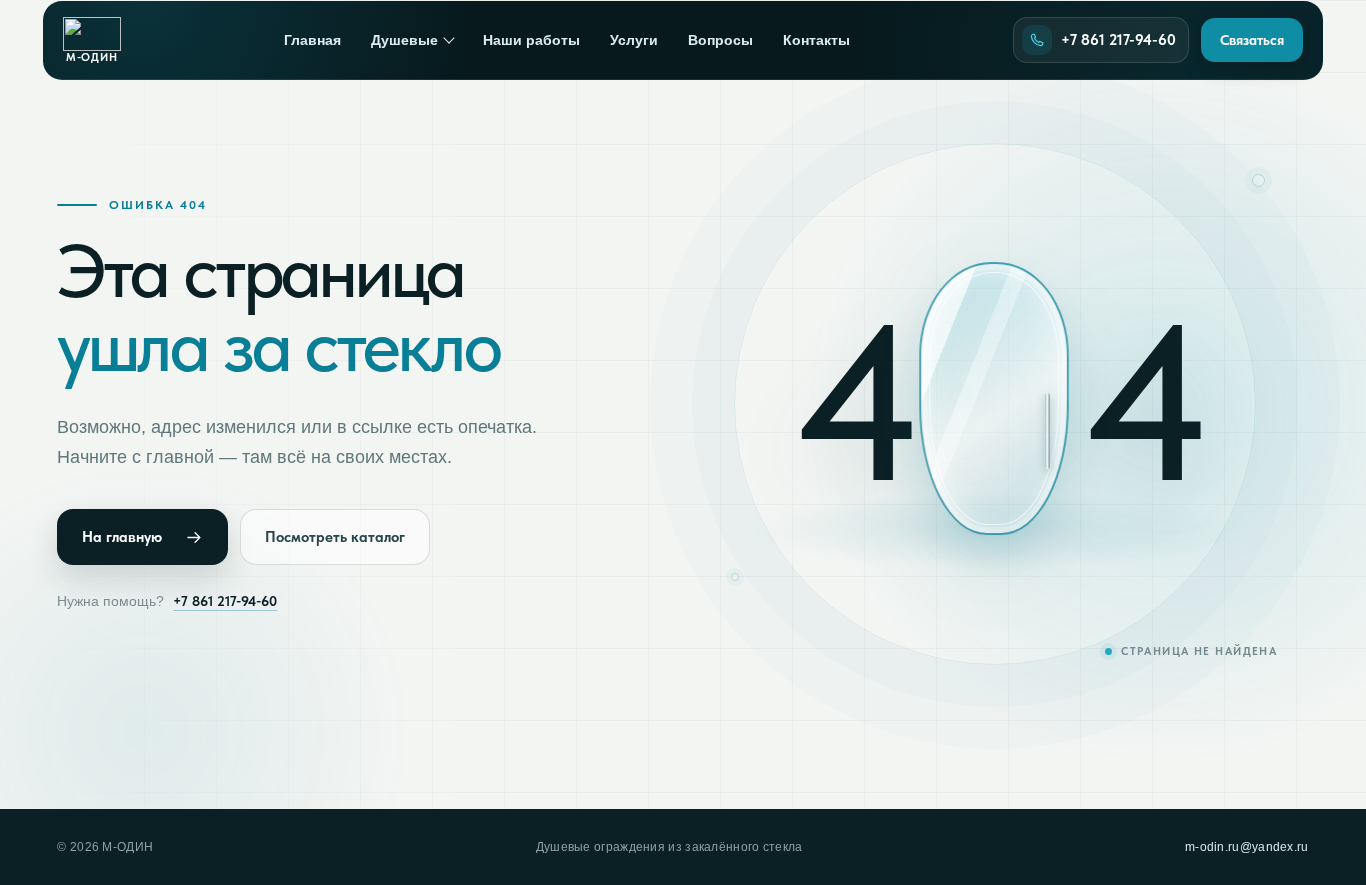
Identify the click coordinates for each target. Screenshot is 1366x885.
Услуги (634, 40)
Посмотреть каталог (335, 537)
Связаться (1252, 40)
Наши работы (531, 40)
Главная (312, 40)
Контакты (816, 40)
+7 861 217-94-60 (225, 601)
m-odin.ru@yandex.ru (1247, 847)
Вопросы (720, 40)
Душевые (404, 40)
